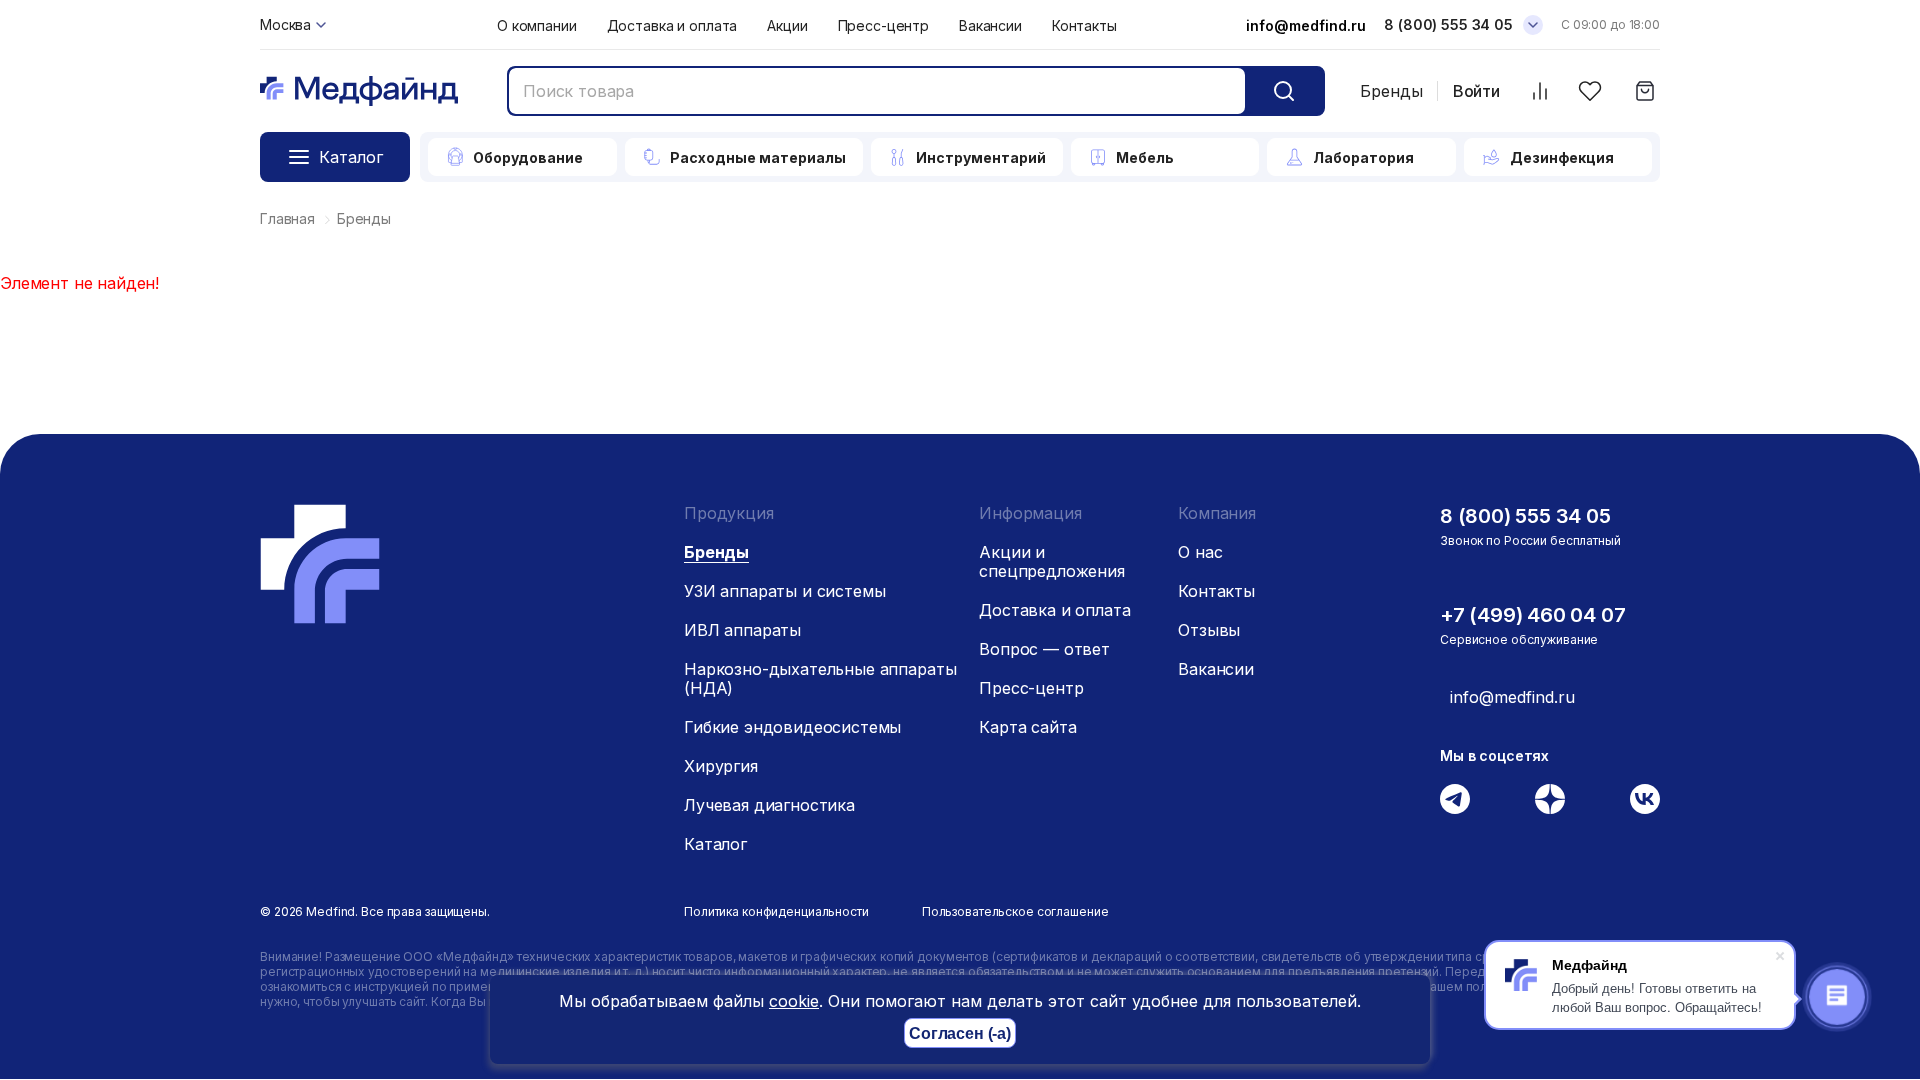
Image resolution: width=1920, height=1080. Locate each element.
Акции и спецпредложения (1052, 561)
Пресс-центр (883, 25)
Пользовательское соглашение (1015, 911)
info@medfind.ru (1306, 25)
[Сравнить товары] (1539, 91)
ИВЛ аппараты (742, 630)
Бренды (1391, 91)
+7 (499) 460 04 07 (1532, 615)
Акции (787, 25)
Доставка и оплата (672, 25)
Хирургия (721, 766)
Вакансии (990, 25)
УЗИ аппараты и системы (784, 591)
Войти (1476, 91)
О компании (537, 25)
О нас (1200, 552)
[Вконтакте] (1645, 799)
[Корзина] (1644, 91)
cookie (794, 1001)
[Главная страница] (359, 91)
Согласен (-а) (960, 1033)
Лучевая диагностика (769, 805)
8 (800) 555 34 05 (1448, 24)
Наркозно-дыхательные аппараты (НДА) (820, 678)
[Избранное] (1589, 91)
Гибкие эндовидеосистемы (792, 727)
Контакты (1084, 25)
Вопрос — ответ (1044, 649)
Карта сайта (1027, 727)
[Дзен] (1550, 799)
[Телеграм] (1455, 799)
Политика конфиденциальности (776, 911)
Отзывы (1209, 630)
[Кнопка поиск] (1284, 91)
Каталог (715, 844)
